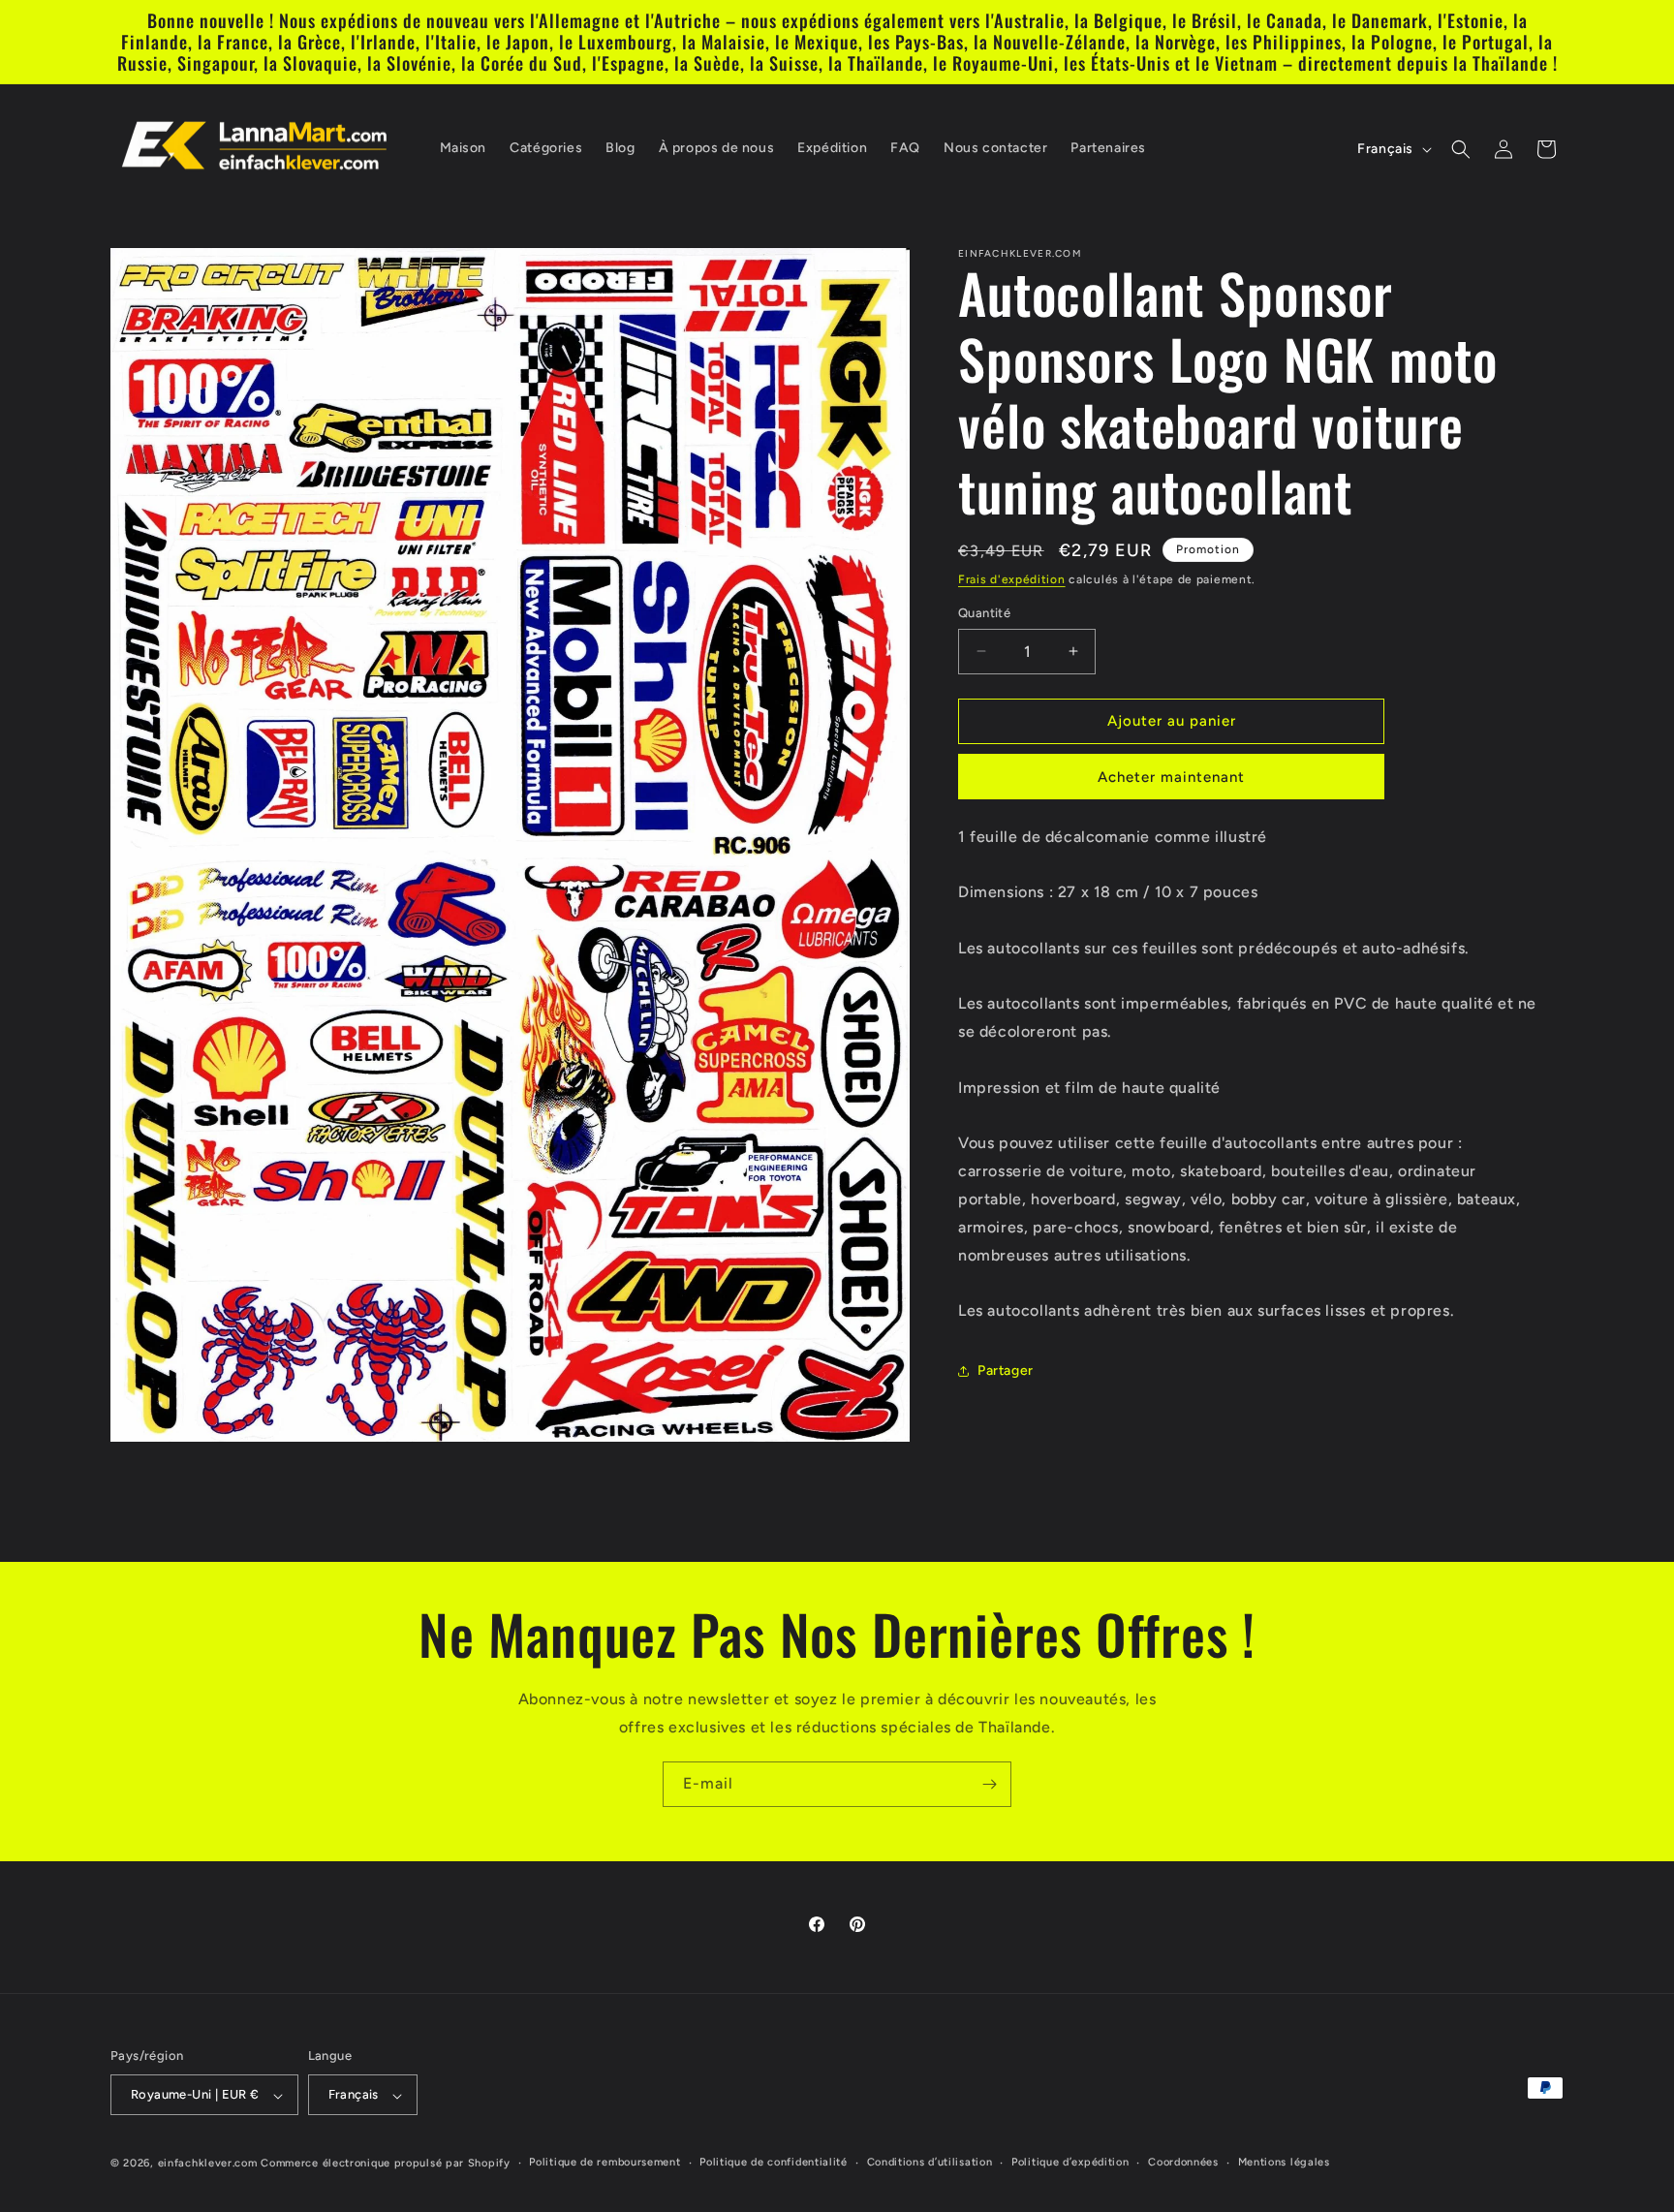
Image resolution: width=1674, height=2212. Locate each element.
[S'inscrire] (989, 1784)
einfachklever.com (208, 2164)
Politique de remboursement (604, 2162)
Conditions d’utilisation (930, 2162)
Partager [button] (1006, 1371)
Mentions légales (1284, 2162)
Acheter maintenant (1171, 777)
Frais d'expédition (1012, 579)
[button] (1461, 149)
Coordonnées (1183, 2162)
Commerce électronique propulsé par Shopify (385, 2164)
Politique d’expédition (1070, 2162)
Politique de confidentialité (774, 2162)
